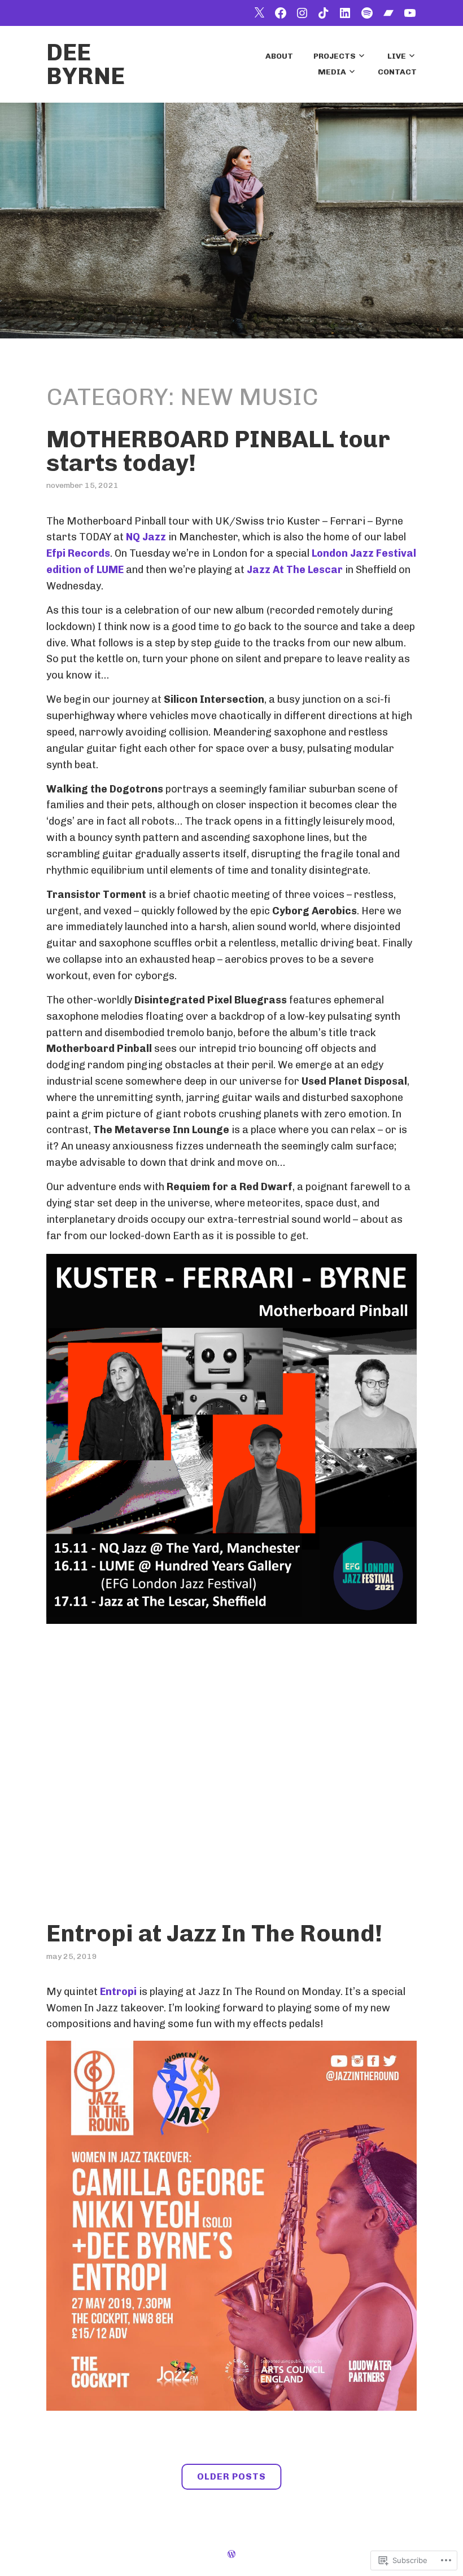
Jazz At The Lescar (295, 570)
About (279, 56)
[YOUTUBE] (410, 13)
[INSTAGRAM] (302, 13)
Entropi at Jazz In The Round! (214, 1934)
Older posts (231, 2477)
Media (332, 72)
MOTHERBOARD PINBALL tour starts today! (218, 451)
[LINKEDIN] (345, 13)
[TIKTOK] (324, 13)
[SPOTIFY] (367, 13)
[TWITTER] (259, 13)
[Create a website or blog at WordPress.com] (231, 2554)
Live (397, 56)
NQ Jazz (146, 537)
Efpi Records (78, 553)
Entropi (118, 1992)
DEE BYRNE (86, 64)
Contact (397, 72)
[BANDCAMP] (388, 13)
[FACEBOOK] (281, 13)
